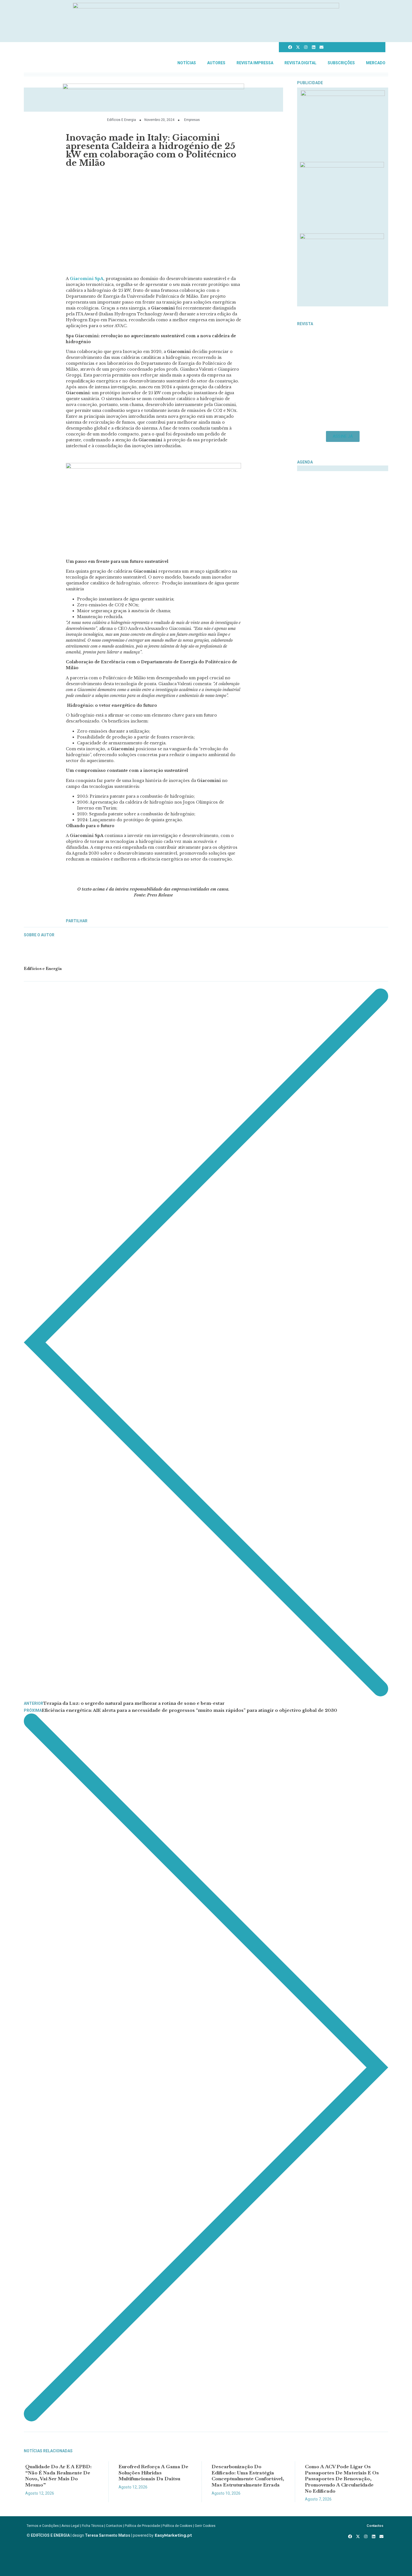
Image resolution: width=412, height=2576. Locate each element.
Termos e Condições (43, 2526)
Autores (216, 63)
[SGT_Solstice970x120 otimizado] (206, 7)
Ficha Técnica (93, 2526)
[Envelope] (321, 47)
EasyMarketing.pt (173, 2535)
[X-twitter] (298, 47)
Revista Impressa (255, 63)
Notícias (187, 63)
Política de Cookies (177, 2526)
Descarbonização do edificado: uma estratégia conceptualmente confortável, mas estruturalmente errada (248, 2476)
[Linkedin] (314, 47)
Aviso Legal (70, 2526)
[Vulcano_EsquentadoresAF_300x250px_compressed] (343, 94)
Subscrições (341, 63)
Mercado (376, 63)
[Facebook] (290, 47)
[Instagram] (306, 47)
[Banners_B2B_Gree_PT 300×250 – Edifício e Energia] (342, 237)
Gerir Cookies (205, 2526)
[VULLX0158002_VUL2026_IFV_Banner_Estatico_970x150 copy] (153, 88)
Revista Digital (300, 63)
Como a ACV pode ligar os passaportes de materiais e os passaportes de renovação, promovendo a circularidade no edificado (342, 2478)
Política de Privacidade (142, 2526)
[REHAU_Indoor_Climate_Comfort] (342, 166)
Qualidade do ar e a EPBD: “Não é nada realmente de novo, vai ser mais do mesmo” (58, 2476)
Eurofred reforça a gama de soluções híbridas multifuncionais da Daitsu (153, 2472)
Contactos (114, 2526)
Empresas (192, 120)
